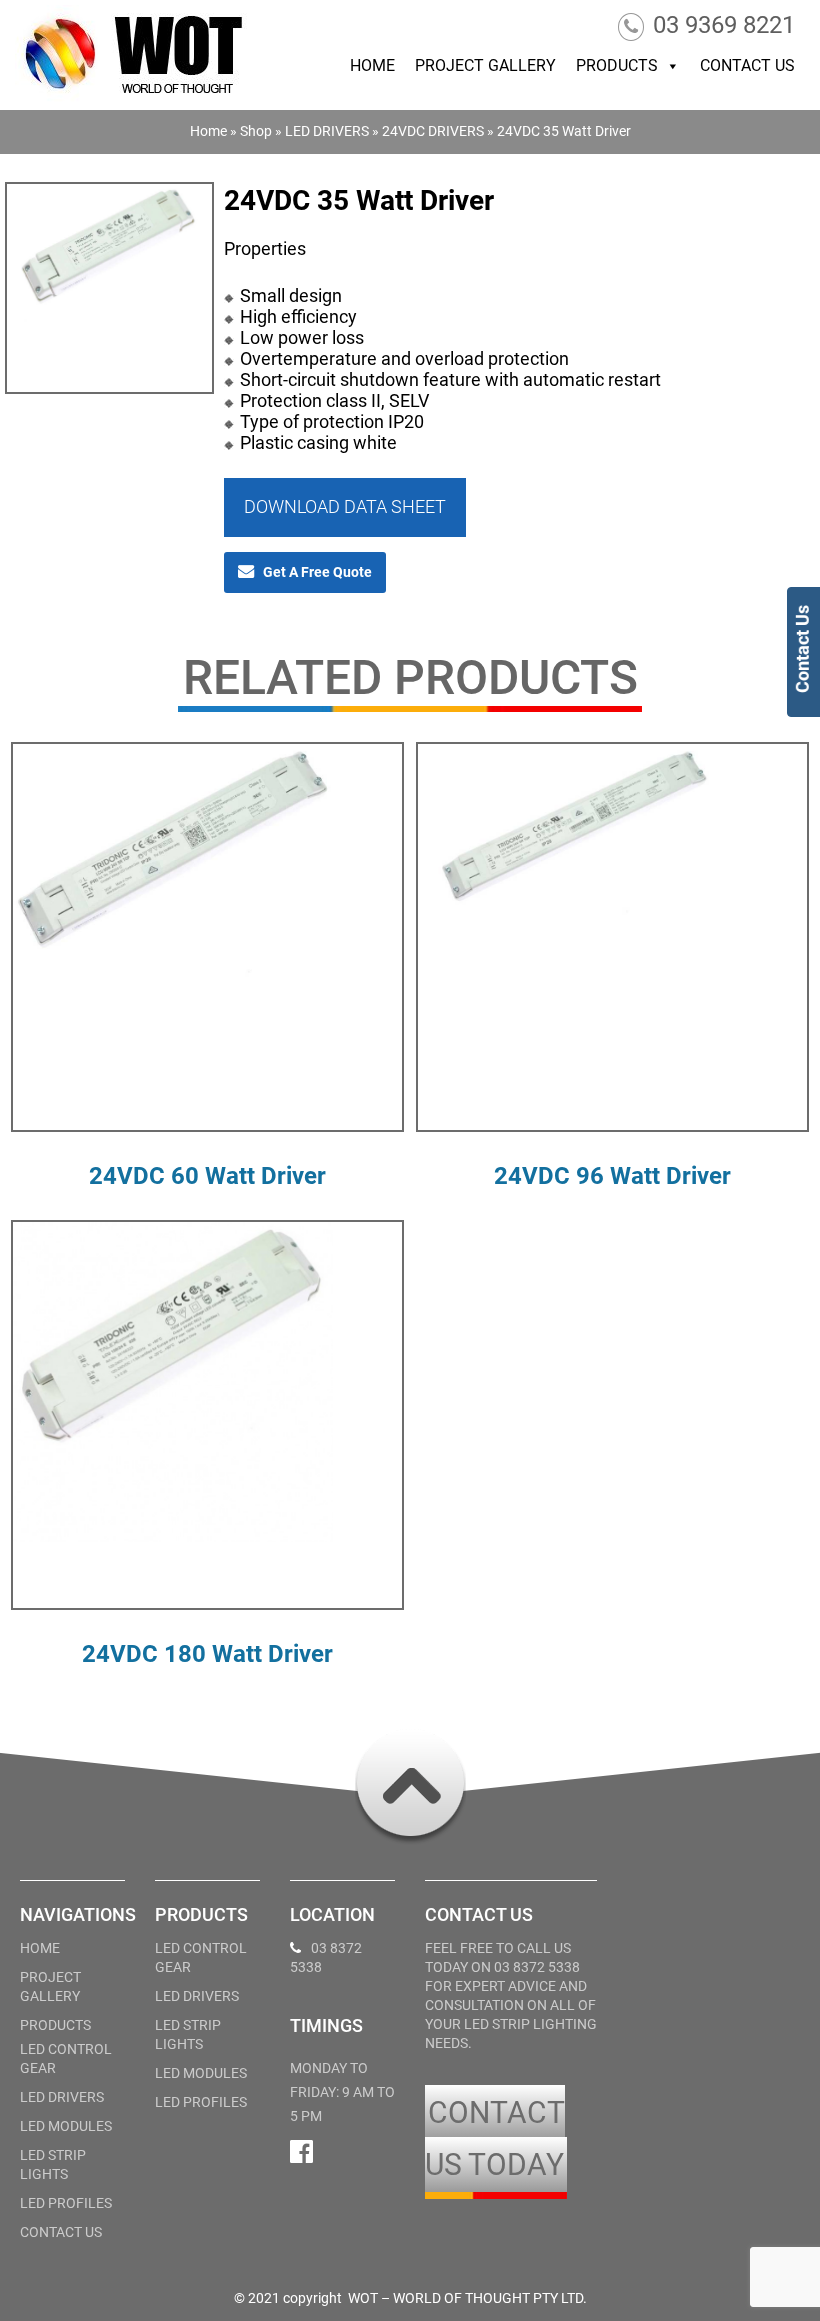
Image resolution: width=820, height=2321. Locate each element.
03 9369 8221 (724, 25)
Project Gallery (485, 65)
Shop (256, 131)
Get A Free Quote (317, 572)
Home (372, 65)
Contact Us (747, 65)
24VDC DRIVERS (433, 131)
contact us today (495, 2138)
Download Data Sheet (345, 506)
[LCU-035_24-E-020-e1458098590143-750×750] (109, 276)
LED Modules (66, 2126)
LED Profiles (66, 2203)
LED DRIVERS (327, 131)
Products (617, 65)
